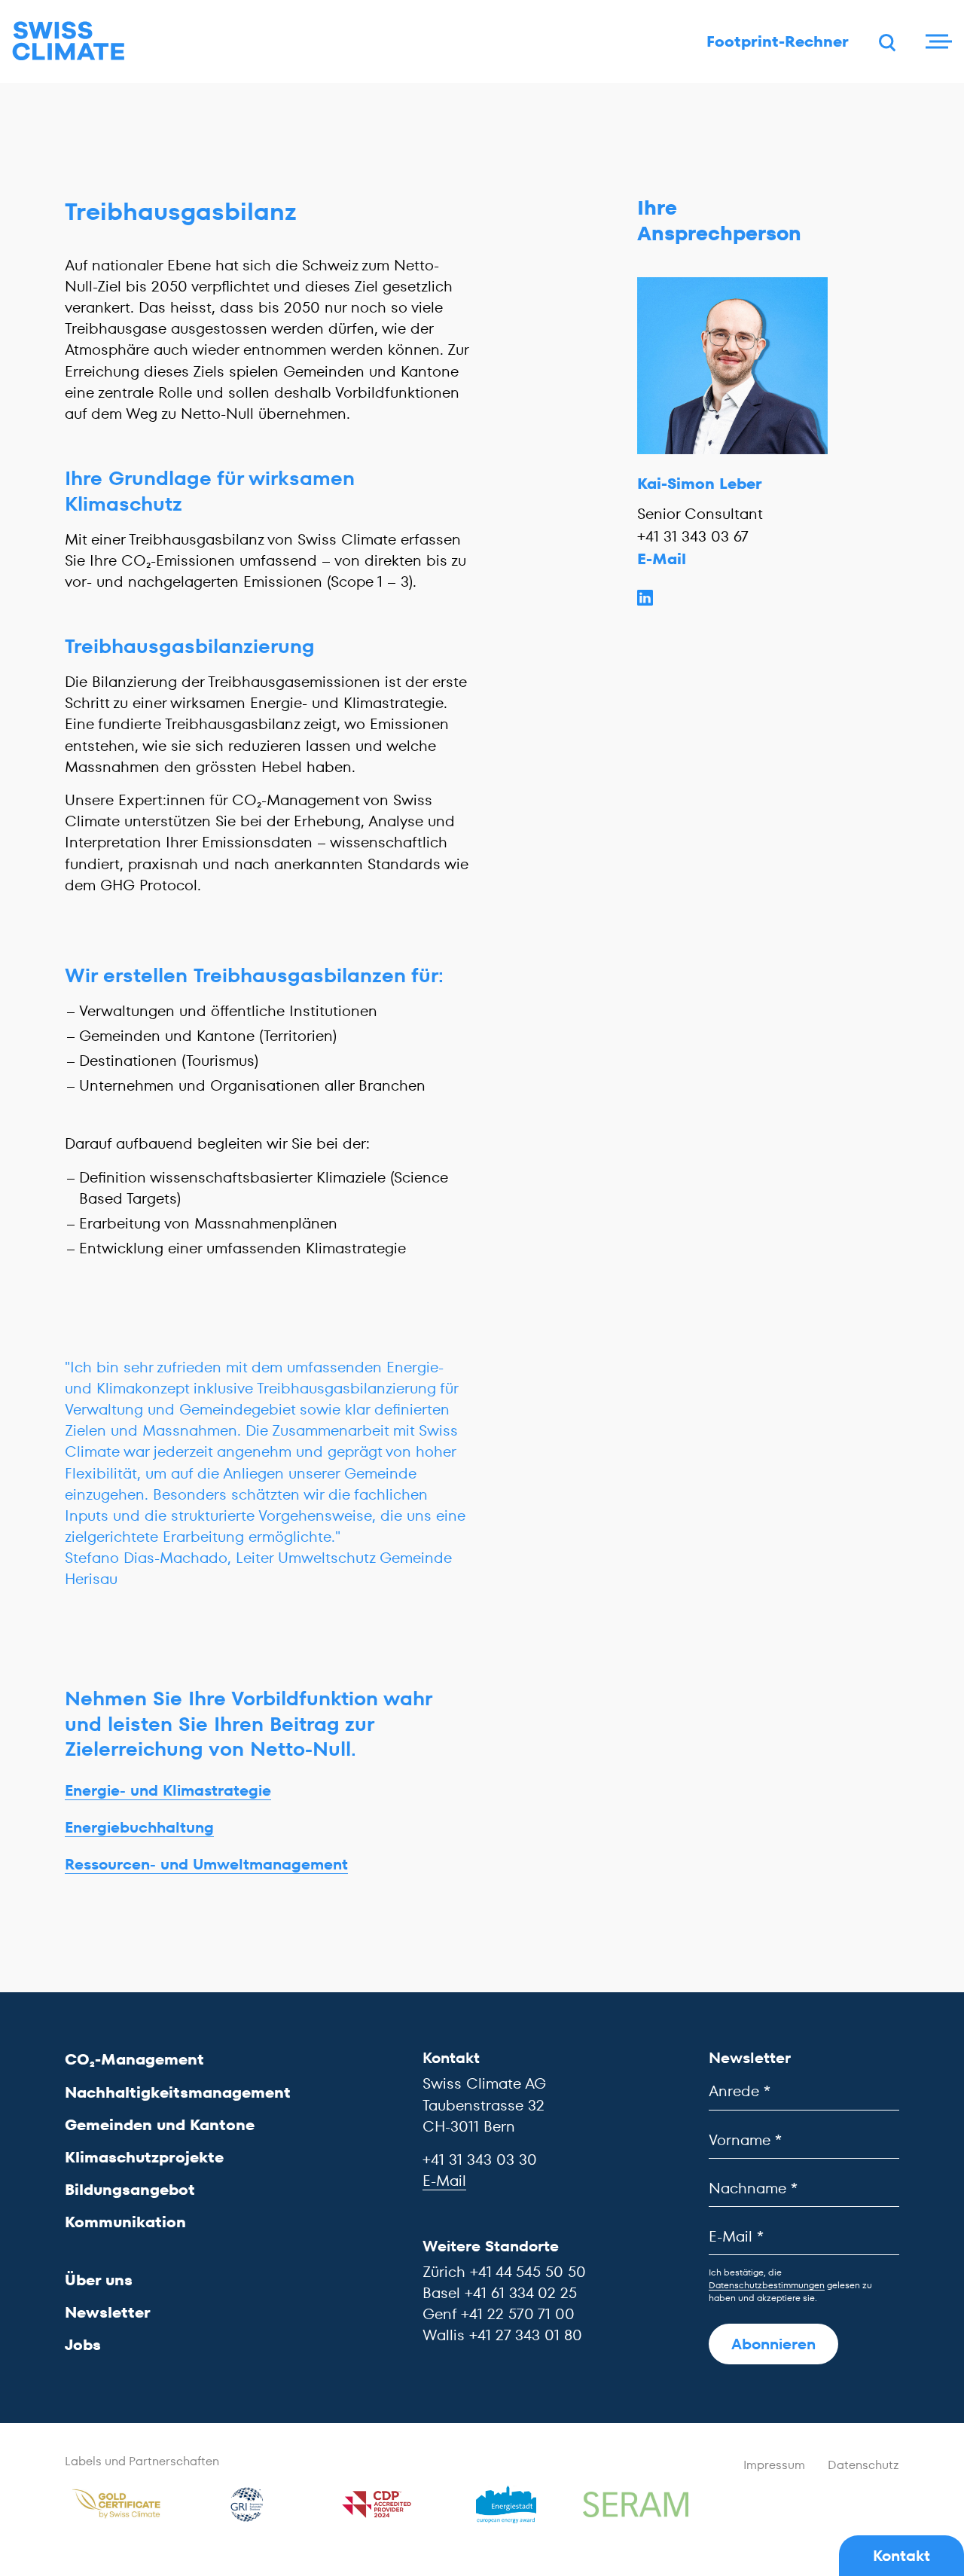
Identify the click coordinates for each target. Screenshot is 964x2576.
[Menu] (937, 41)
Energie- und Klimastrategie (168, 1790)
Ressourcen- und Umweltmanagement (206, 1864)
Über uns (99, 2280)
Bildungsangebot (130, 2190)
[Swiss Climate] (69, 41)
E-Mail (662, 559)
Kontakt (901, 2556)
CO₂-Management (134, 2059)
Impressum (774, 2465)
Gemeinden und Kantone (160, 2125)
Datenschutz (863, 2465)
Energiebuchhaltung (139, 1827)
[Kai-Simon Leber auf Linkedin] (732, 597)
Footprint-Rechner (778, 41)
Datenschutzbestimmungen (767, 2285)
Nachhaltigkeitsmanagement (178, 2092)
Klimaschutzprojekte (144, 2157)
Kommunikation (125, 2222)
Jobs (83, 2345)
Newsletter (108, 2312)
